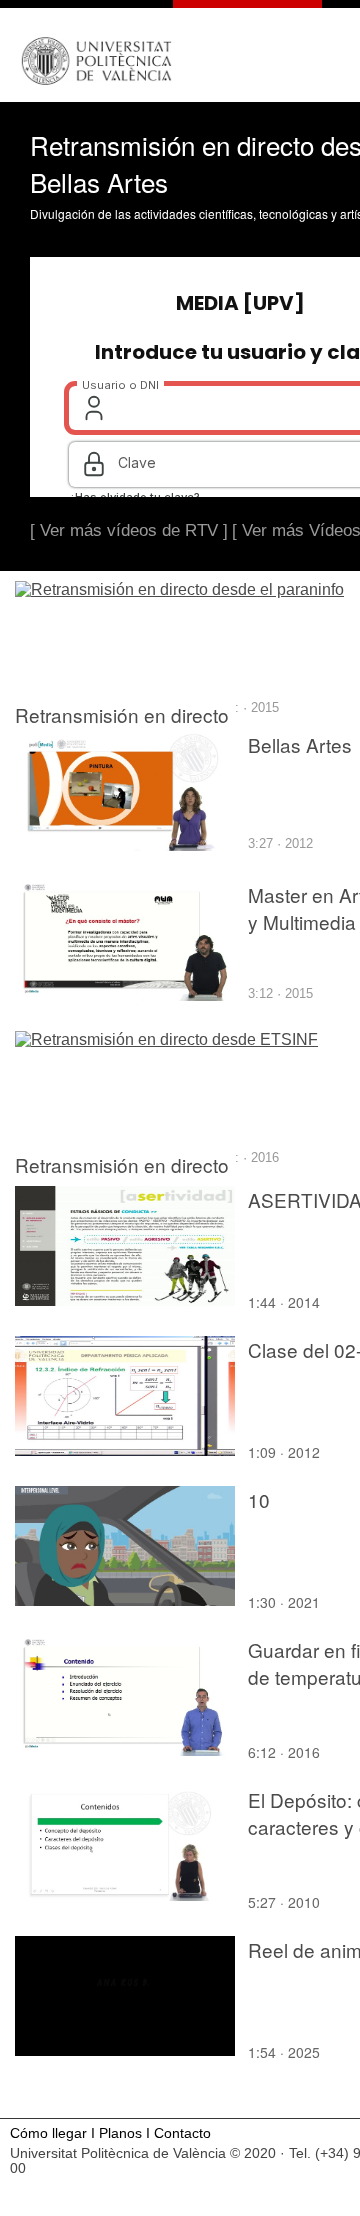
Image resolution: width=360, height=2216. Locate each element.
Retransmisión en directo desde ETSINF (122, 1178)
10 (259, 1499)
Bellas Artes (300, 744)
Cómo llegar (48, 2133)
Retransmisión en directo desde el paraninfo (122, 728)
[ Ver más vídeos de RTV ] (129, 530)
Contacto (182, 2133)
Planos (120, 2133)
